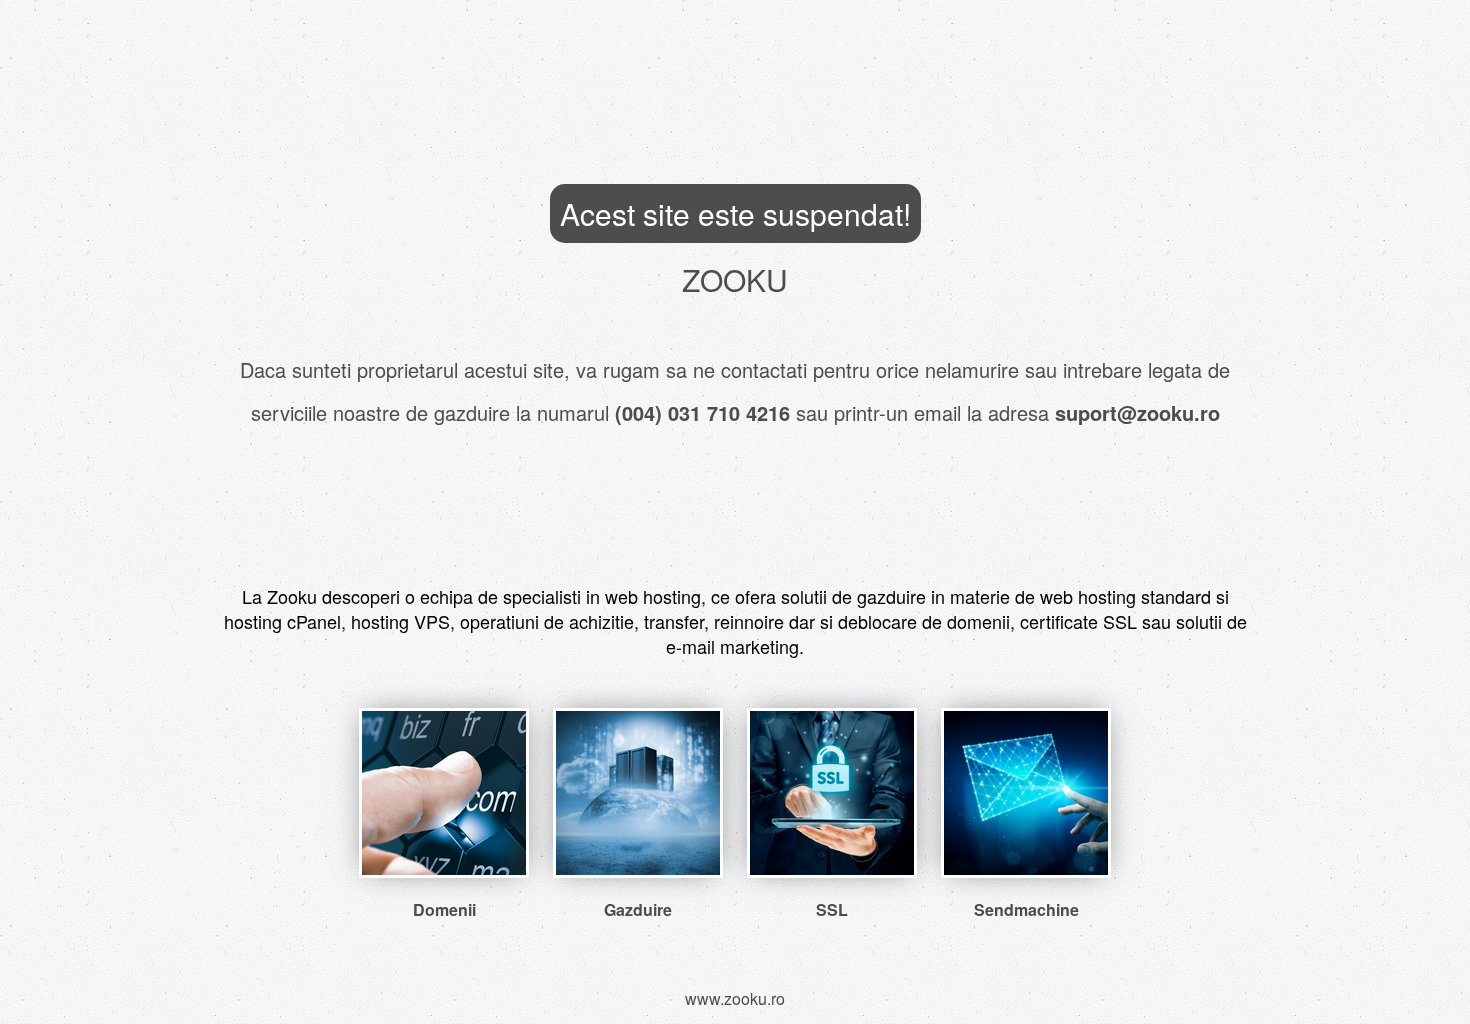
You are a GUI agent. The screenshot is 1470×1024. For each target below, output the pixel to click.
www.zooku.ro (735, 998)
